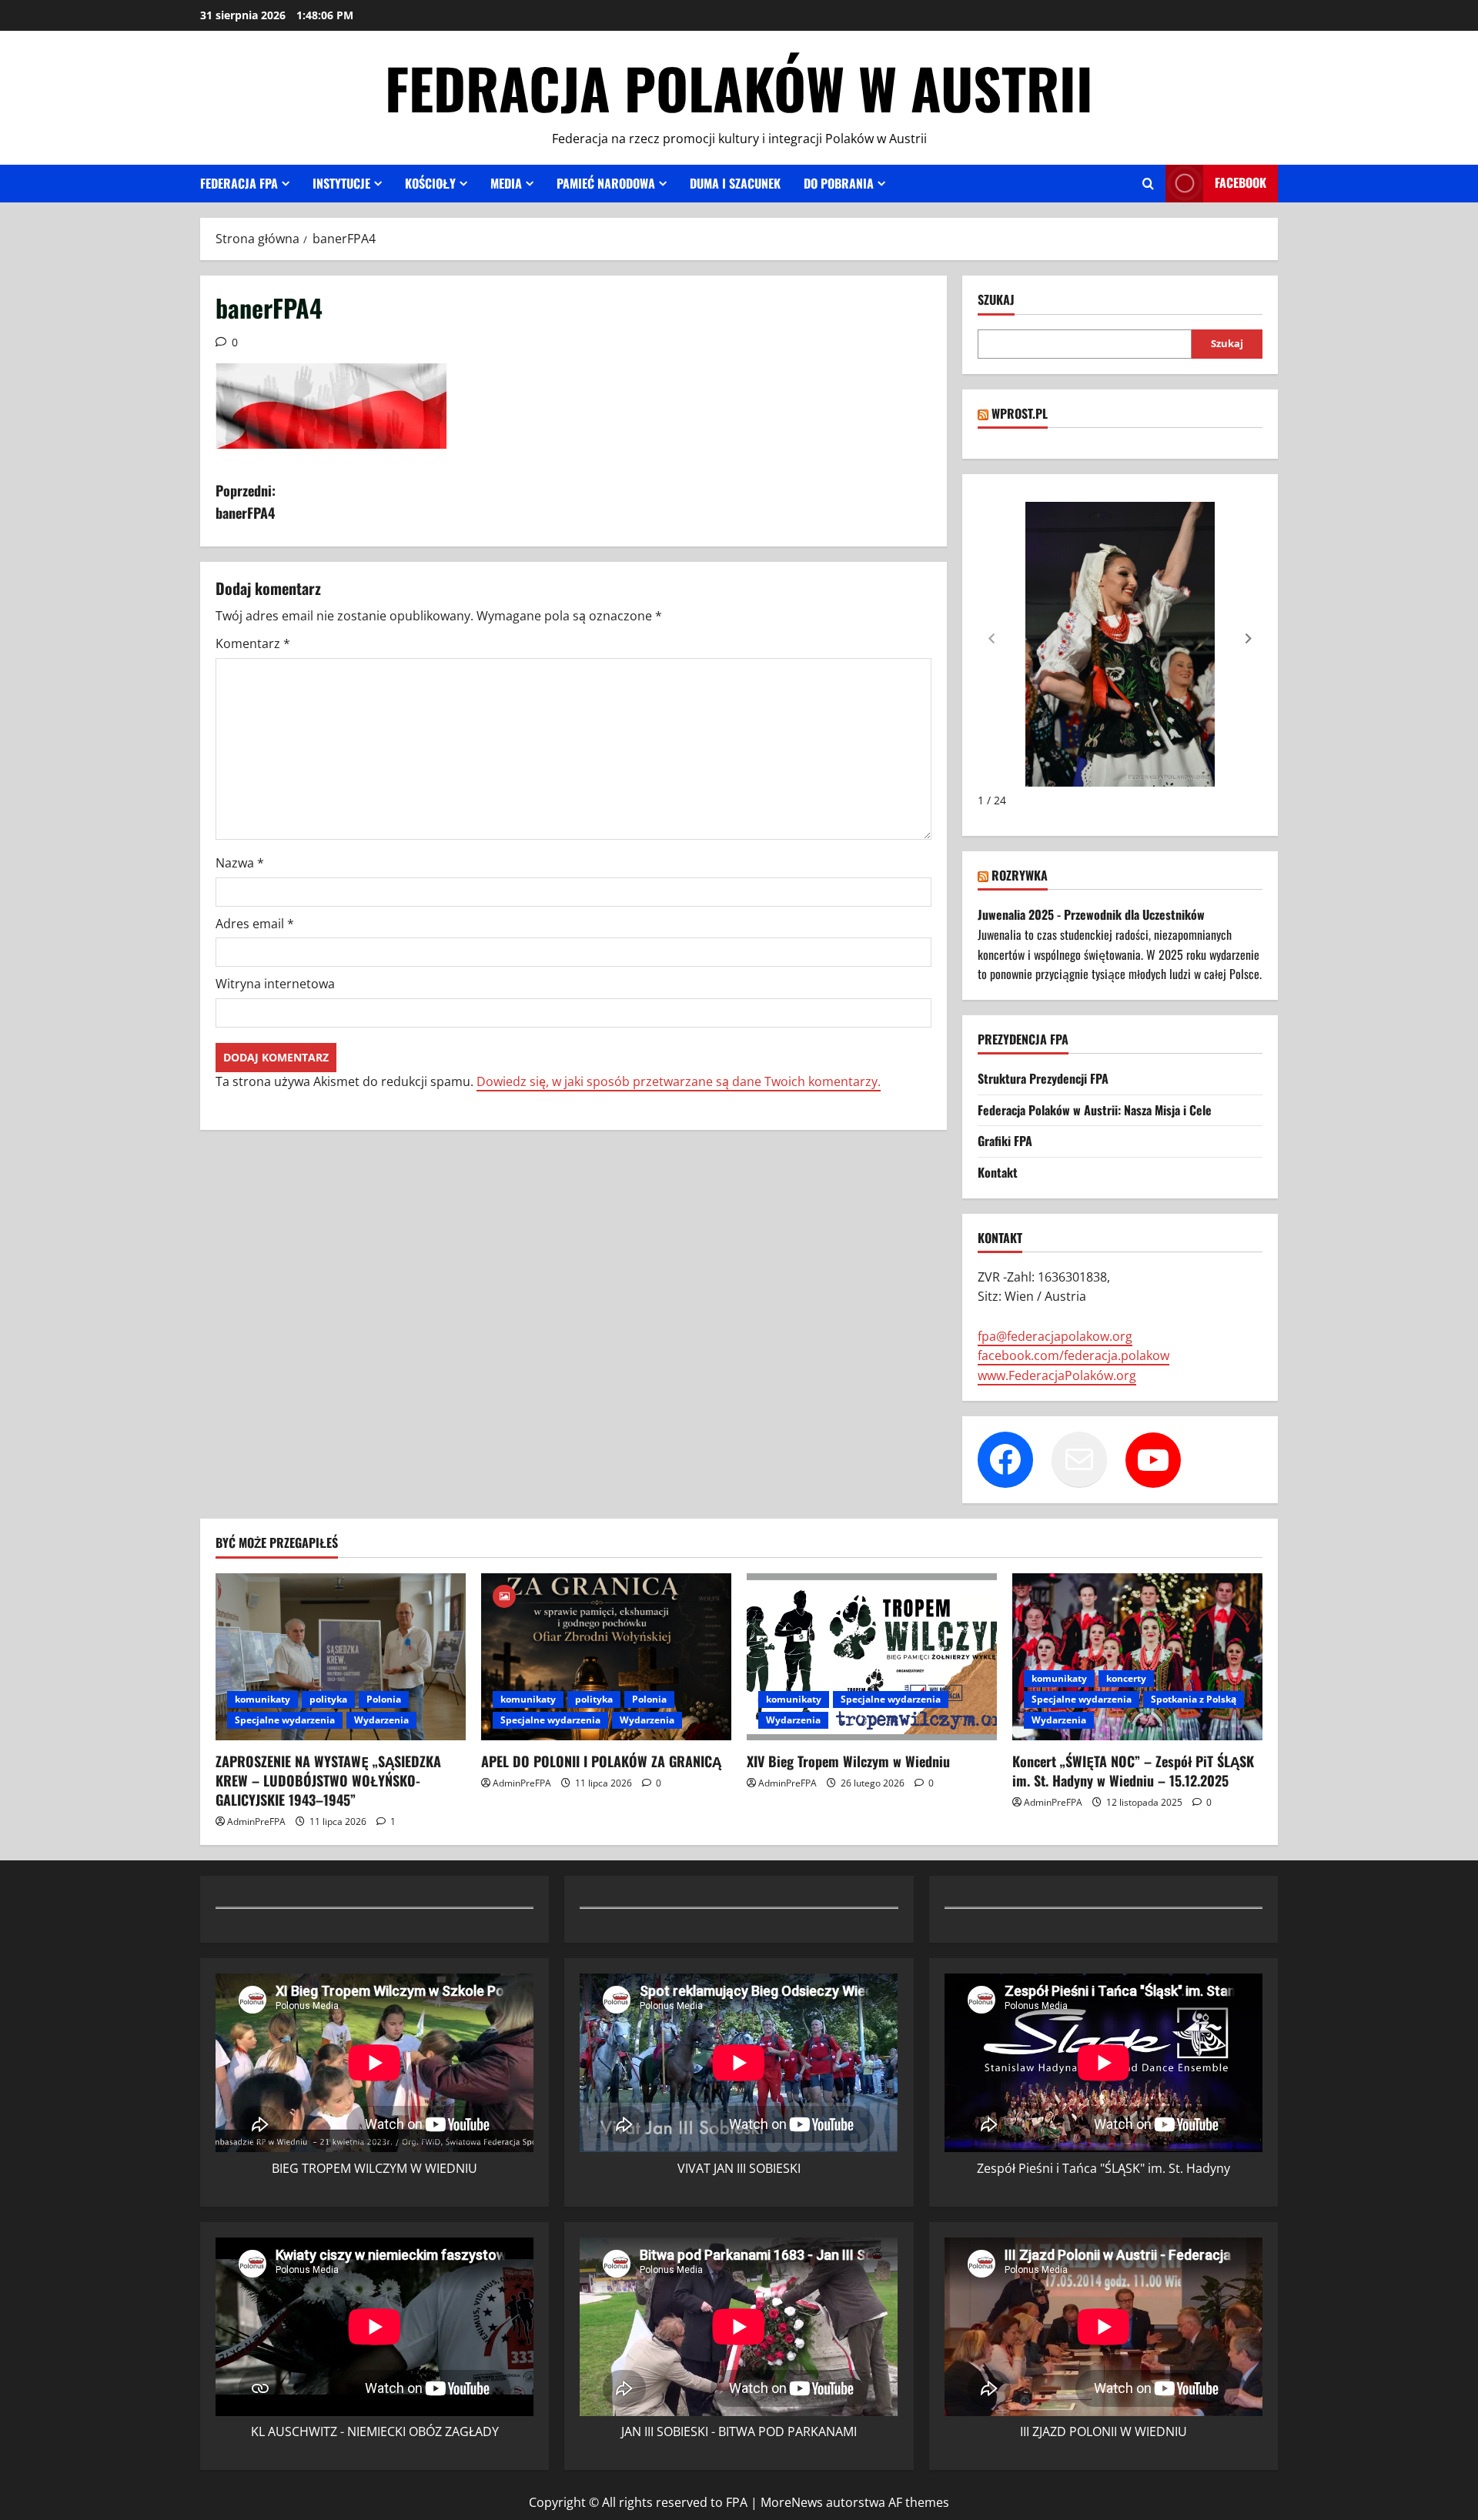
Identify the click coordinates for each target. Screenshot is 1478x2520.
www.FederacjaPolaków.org (1057, 1375)
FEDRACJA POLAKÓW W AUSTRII (739, 87)
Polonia (384, 1699)
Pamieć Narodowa (606, 183)
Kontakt (998, 1172)
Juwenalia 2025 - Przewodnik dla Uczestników (1091, 914)
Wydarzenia (381, 1720)
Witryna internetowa (275, 984)
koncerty (1126, 1678)
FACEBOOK (1241, 182)
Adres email (255, 924)
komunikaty (262, 1699)
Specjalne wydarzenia (285, 1720)
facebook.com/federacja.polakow (1073, 1355)
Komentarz (253, 643)
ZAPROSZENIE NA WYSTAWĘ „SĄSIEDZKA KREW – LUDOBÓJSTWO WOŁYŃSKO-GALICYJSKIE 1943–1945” (328, 1780)
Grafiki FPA (1005, 1141)
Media (506, 183)
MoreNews (792, 2502)
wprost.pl (1020, 413)
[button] (1249, 639)
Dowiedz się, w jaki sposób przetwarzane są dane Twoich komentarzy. (679, 1081)
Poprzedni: (246, 501)
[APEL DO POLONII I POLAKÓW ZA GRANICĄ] (606, 1657)
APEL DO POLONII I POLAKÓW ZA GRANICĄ (601, 1761)
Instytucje (341, 183)
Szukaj (996, 300)
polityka (328, 1699)
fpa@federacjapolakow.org (1055, 1336)
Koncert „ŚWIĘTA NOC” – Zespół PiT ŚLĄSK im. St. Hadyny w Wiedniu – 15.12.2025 (1133, 1771)
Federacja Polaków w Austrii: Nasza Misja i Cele (1095, 1110)
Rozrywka (1020, 875)
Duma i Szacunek (735, 183)
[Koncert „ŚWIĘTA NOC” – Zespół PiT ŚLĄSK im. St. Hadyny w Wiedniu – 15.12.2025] (1137, 1657)
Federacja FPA (239, 183)
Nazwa (240, 863)
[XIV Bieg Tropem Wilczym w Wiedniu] (872, 1657)
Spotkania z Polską (1194, 1699)
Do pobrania (839, 183)
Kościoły (430, 183)
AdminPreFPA (256, 1821)
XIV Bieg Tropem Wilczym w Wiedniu (848, 1761)
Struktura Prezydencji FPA (1043, 1078)
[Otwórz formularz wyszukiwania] (1148, 184)
